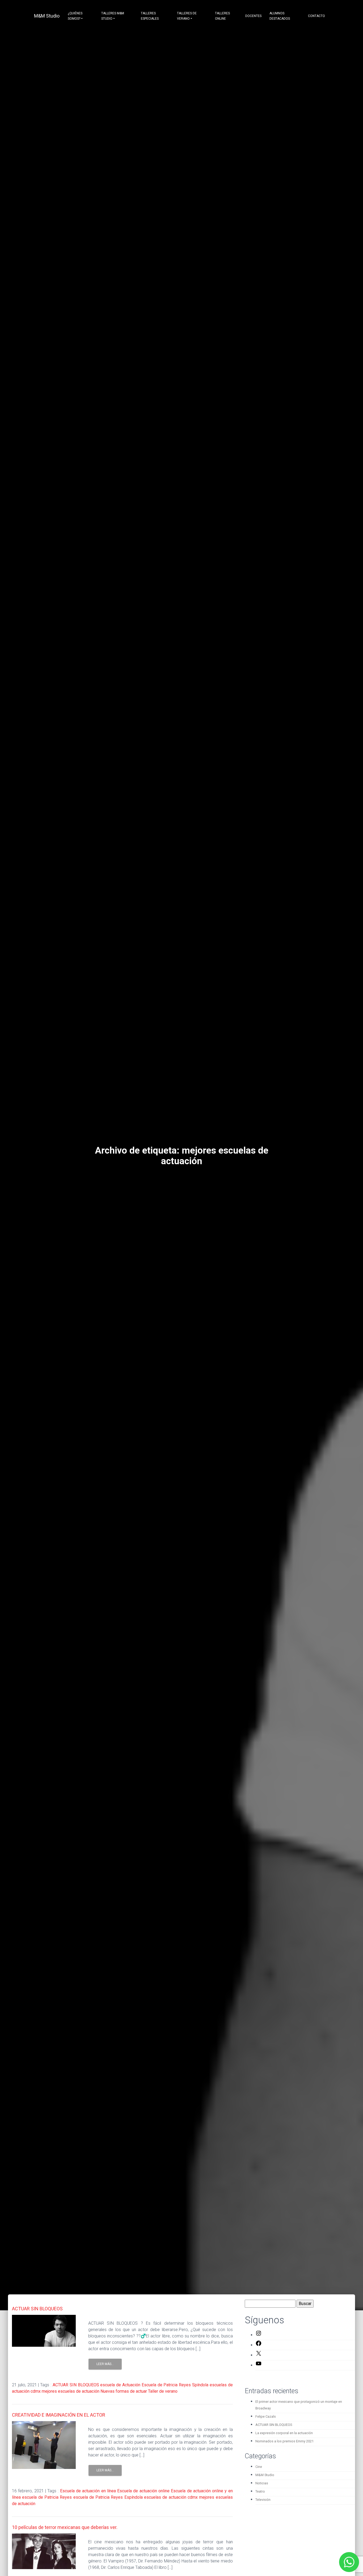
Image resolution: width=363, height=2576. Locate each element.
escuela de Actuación (120, 2385)
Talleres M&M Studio (113, 16)
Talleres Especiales (150, 16)
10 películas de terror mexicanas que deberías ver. (65, 2527)
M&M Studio (47, 16)
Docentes (253, 16)
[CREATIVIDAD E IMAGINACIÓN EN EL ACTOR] (44, 2445)
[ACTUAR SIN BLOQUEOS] (44, 2331)
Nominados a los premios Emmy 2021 (284, 2441)
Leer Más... (105, 2364)
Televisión (263, 2500)
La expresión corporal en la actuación (284, 2433)
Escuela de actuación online (143, 2491)
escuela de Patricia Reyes (47, 2497)
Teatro (260, 2491)
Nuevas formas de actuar (124, 2391)
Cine (259, 2467)
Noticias (262, 2483)
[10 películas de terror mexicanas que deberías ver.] (44, 2551)
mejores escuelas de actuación (71, 2391)
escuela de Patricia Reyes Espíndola (108, 2497)
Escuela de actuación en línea (88, 2491)
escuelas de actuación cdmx (171, 2497)
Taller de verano (163, 2391)
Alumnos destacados (280, 16)
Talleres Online (222, 16)
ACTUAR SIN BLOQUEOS (37, 2309)
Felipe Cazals (266, 2416)
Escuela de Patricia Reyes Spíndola (175, 2385)
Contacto (316, 16)
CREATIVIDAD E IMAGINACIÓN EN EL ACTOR (59, 2415)
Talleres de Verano (187, 16)
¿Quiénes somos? (75, 16)
